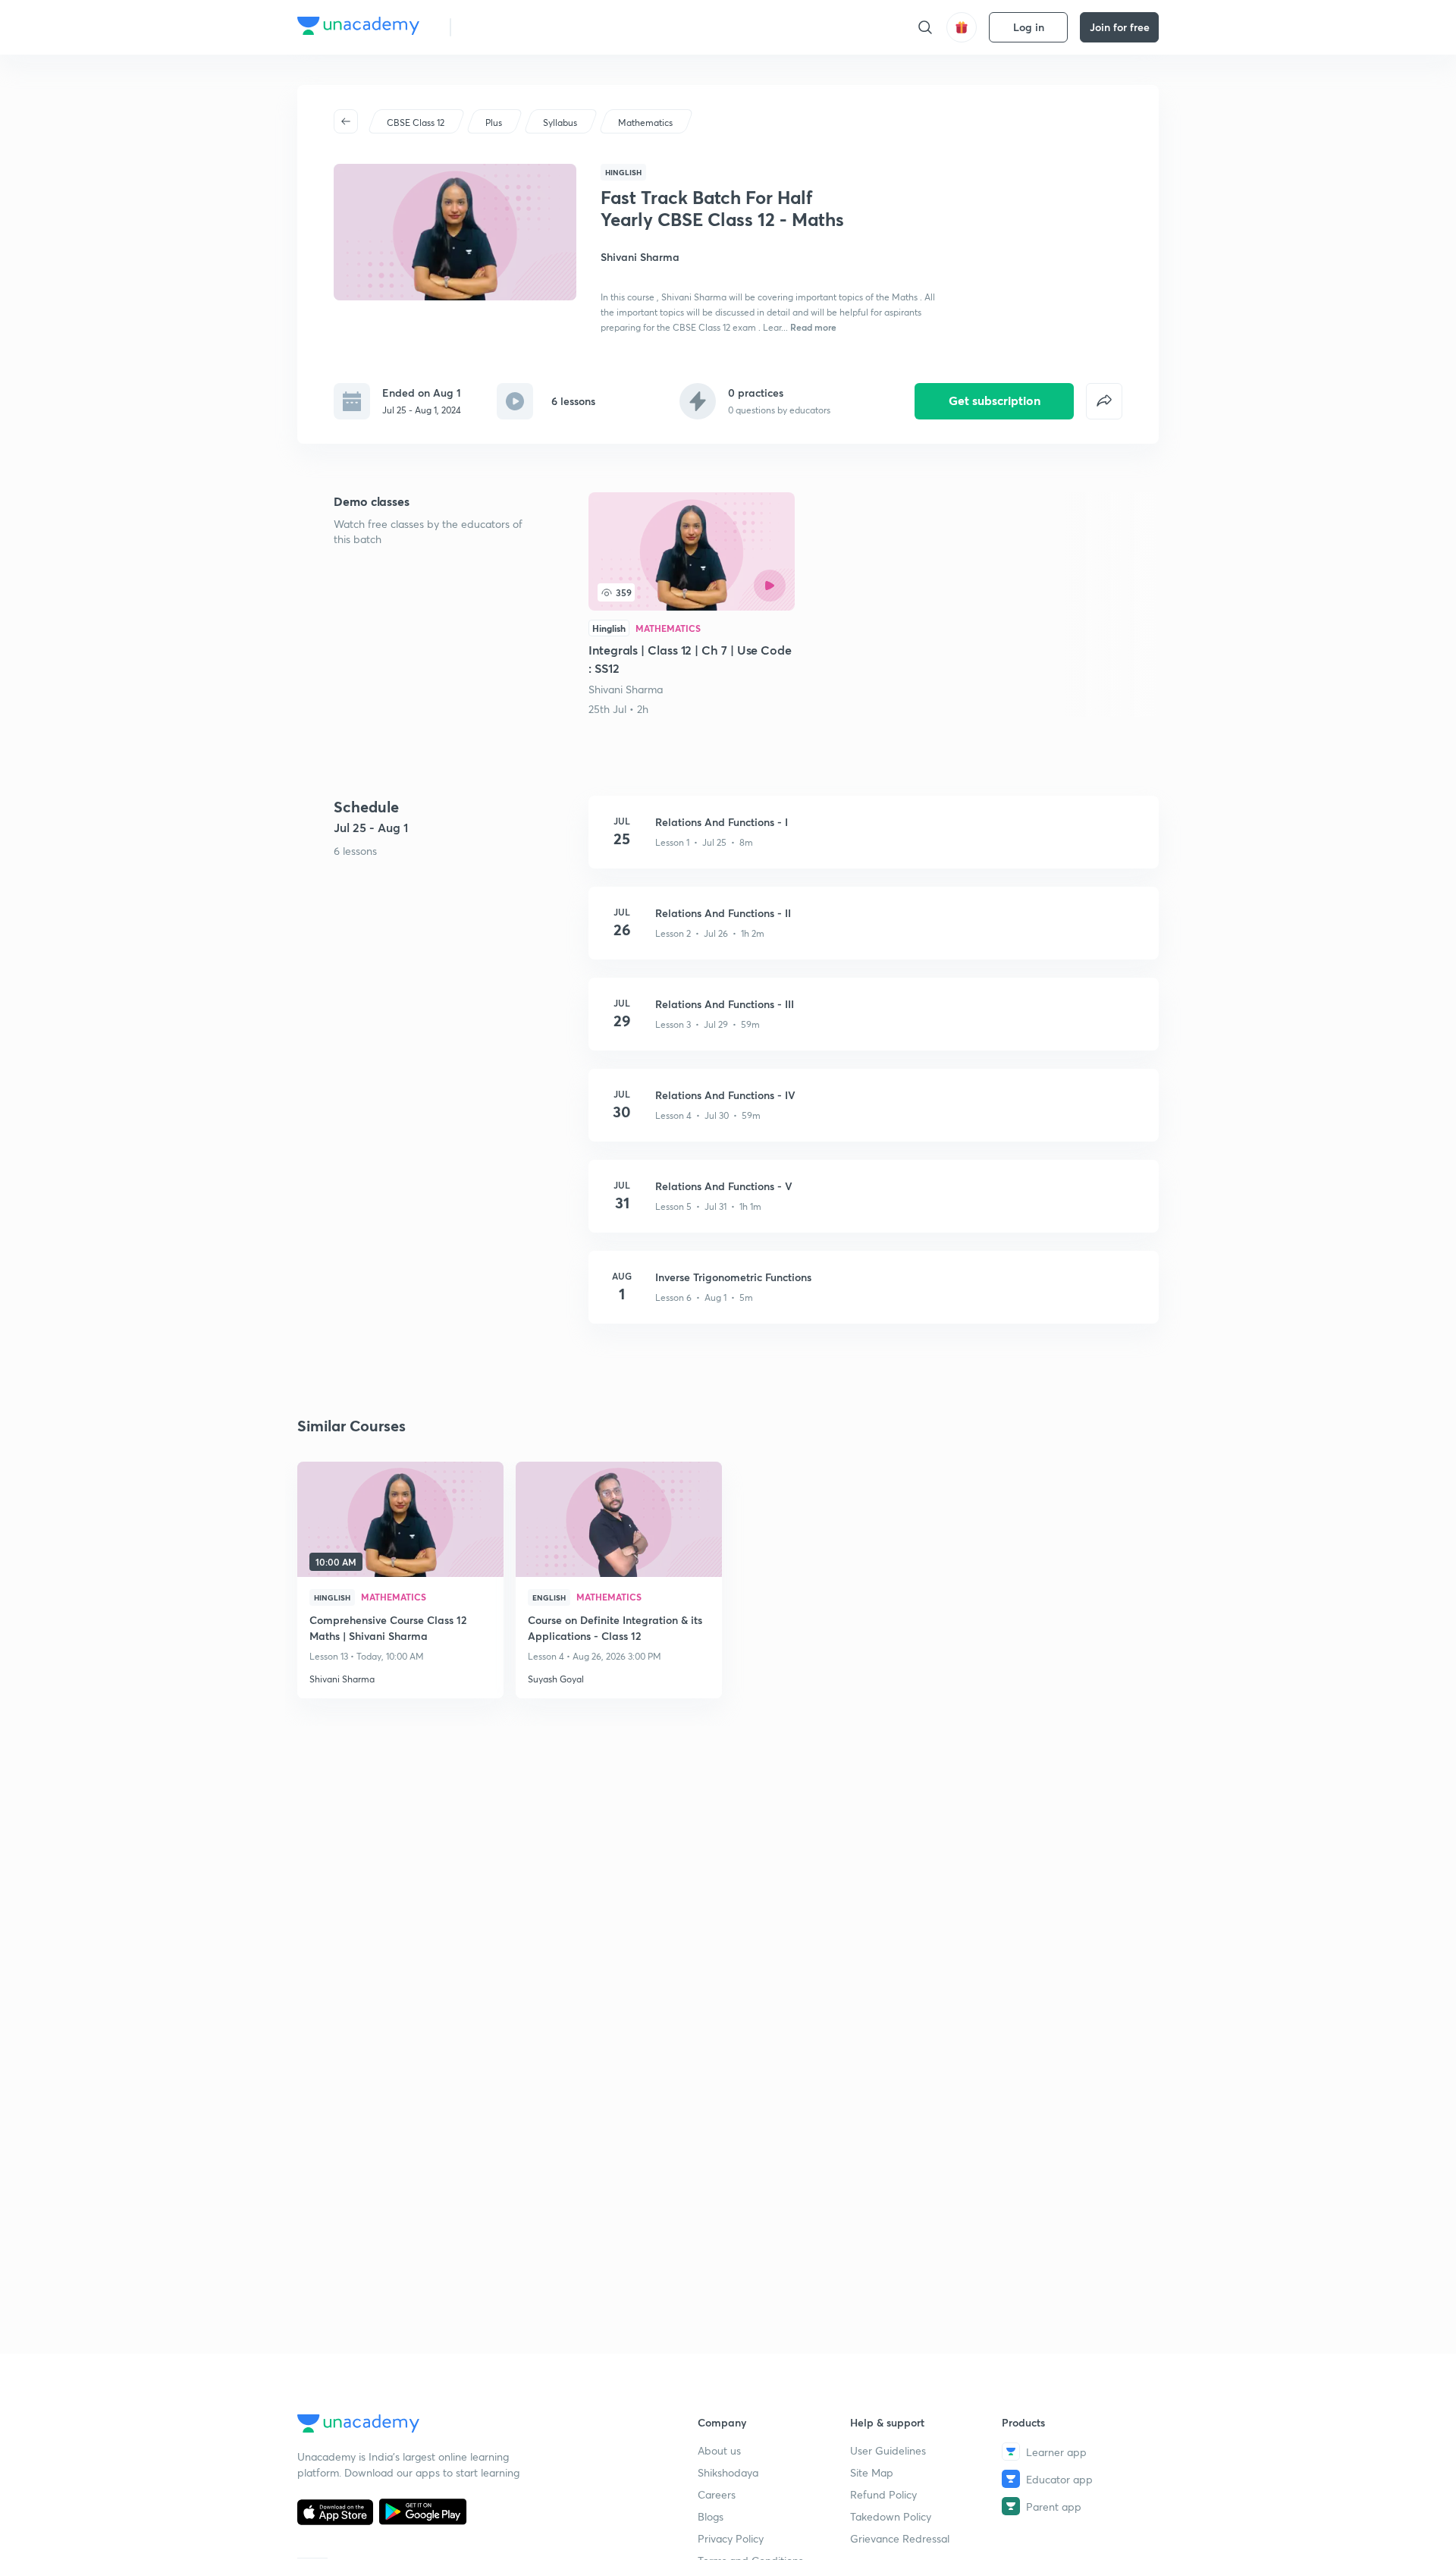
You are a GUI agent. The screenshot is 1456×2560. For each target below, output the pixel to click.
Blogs (711, 2516)
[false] (1104, 401)
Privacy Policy (731, 2538)
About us (719, 2450)
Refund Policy (883, 2494)
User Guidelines (888, 2450)
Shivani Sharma (626, 689)
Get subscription (995, 400)
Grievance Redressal (900, 2538)
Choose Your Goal (530, 27)
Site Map (872, 2472)
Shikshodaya (728, 2472)
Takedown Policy (891, 2516)
